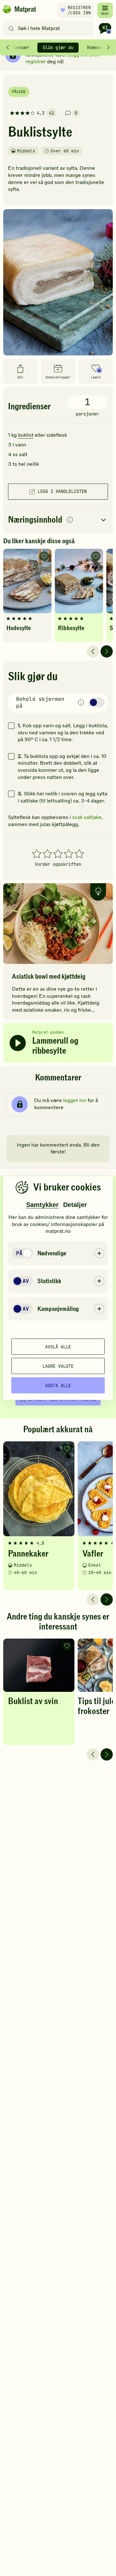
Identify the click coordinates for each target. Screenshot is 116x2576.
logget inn (75, 1100)
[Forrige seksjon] (8, 47)
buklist (26, 435)
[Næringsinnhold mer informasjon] (70, 520)
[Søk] (11, 28)
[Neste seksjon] (108, 47)
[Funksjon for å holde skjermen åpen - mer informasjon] (81, 703)
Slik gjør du (58, 47)
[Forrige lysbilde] (93, 651)
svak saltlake (87, 817)
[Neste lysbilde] (107, 651)
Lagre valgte (58, 1366)
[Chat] (105, 28)
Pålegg (19, 92)
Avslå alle (58, 1346)
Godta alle (58, 1385)
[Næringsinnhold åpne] (58, 520)
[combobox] (50, 28)
